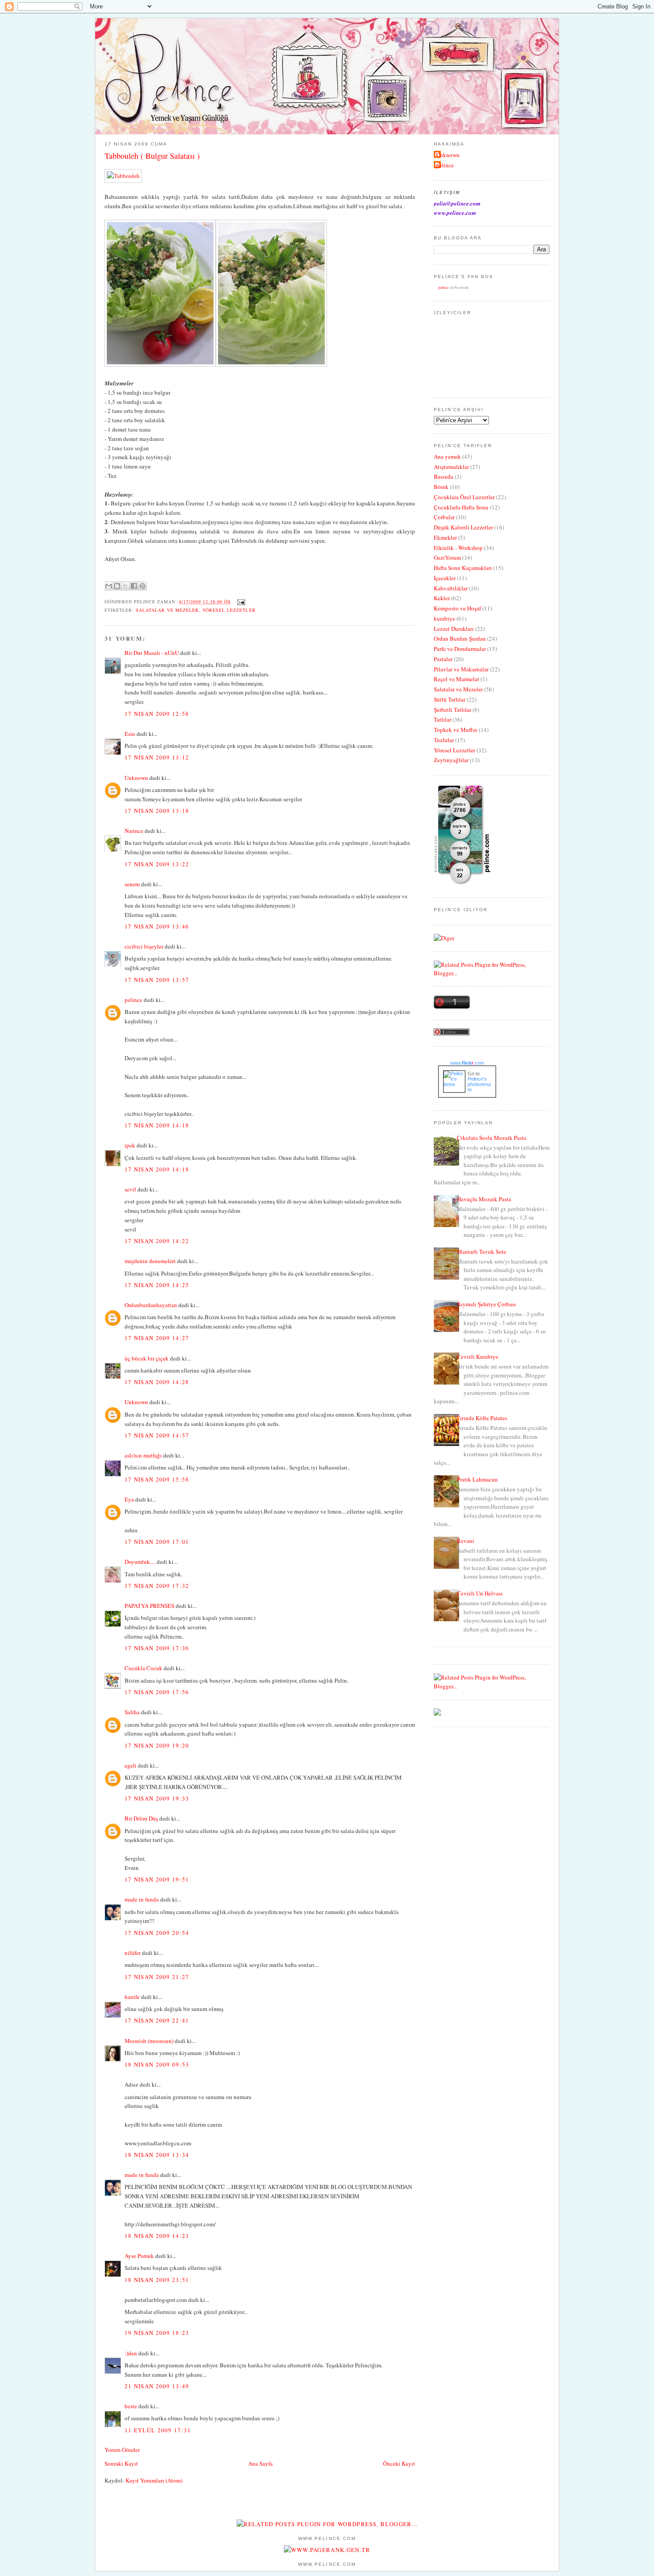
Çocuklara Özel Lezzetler (464, 497)
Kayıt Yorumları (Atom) (154, 2480)
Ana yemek (447, 456)
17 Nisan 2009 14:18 (157, 1125)
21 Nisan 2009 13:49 (157, 2386)
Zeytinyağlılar (451, 760)
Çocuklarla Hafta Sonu (461, 507)
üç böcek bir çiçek (147, 1358)
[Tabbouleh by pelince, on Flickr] (123, 176)
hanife (132, 1997)
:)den (131, 2353)
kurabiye (444, 618)
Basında (444, 476)
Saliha (132, 1712)
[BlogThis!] (117, 586)
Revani (466, 1541)
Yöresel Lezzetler (229, 610)
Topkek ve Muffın (456, 730)
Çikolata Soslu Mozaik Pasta (492, 1138)
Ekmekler (445, 537)
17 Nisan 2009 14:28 (157, 1382)
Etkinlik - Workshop (458, 548)
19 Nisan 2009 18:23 (157, 2333)
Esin (130, 734)
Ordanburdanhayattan (151, 1305)
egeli (131, 1765)
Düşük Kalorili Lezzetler (463, 527)
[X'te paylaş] (125, 586)
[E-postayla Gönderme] (240, 602)
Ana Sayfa (260, 2463)
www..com (467, 1063)
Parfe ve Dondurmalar (460, 649)
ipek (130, 1145)
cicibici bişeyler (144, 946)
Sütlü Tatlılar (450, 699)
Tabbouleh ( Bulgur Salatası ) (152, 156)
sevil (130, 1189)
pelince (133, 1000)
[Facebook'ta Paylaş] (134, 586)
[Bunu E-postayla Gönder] (109, 586)
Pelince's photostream (479, 1084)
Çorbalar (444, 517)
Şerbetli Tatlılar (452, 710)
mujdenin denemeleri (150, 1261)
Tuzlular (444, 740)
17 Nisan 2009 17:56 (157, 1692)
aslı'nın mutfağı (143, 1455)
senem (132, 884)
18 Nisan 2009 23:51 (157, 2280)
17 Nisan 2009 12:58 (157, 714)
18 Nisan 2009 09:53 (157, 2064)
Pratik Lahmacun (477, 1479)
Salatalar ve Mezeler (167, 610)
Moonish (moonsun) (149, 2041)
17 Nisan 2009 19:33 (157, 1798)
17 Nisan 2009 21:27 (157, 1977)
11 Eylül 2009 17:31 (158, 2430)
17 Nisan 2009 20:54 (157, 1933)
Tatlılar (442, 719)
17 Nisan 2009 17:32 (157, 1586)
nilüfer (133, 1953)
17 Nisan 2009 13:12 (157, 757)
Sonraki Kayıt (121, 2463)
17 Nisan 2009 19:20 (157, 1745)
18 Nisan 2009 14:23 (157, 2236)
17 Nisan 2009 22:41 (157, 2020)
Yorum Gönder (122, 2450)
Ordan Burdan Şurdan (460, 638)
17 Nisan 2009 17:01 (157, 1542)
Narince (134, 831)
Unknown (136, 778)
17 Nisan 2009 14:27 (157, 1338)
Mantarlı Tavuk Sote (482, 1252)
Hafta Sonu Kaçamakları (463, 568)
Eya (129, 1499)
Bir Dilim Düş (141, 1818)
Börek (441, 487)
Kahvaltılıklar (451, 588)
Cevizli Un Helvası (480, 1593)
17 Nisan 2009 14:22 (157, 1241)
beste (131, 2406)
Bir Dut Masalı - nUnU (152, 653)
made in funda (142, 1899)
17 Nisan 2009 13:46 (157, 926)
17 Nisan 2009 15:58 (157, 1479)
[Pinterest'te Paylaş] (142, 586)
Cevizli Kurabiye (478, 1357)
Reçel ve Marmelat (456, 679)
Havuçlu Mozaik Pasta (484, 1199)
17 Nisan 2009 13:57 (157, 980)
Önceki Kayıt (399, 2463)
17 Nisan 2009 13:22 (157, 864)
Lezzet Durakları (454, 629)
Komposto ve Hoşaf (457, 608)
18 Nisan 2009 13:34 (157, 2155)
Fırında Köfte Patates (482, 1418)
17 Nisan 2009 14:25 (157, 1285)
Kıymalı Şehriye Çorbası (486, 1304)
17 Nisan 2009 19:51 (157, 1879)
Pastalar (443, 659)
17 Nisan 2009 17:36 (157, 1648)
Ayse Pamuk (139, 2256)
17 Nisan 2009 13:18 (157, 811)
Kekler (442, 598)
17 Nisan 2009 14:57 (157, 1435)
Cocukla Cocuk (143, 1668)
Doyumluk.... (140, 1562)
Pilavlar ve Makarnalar (461, 669)
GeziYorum (447, 557)
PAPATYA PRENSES (149, 1606)
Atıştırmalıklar (451, 467)
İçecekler (445, 578)
